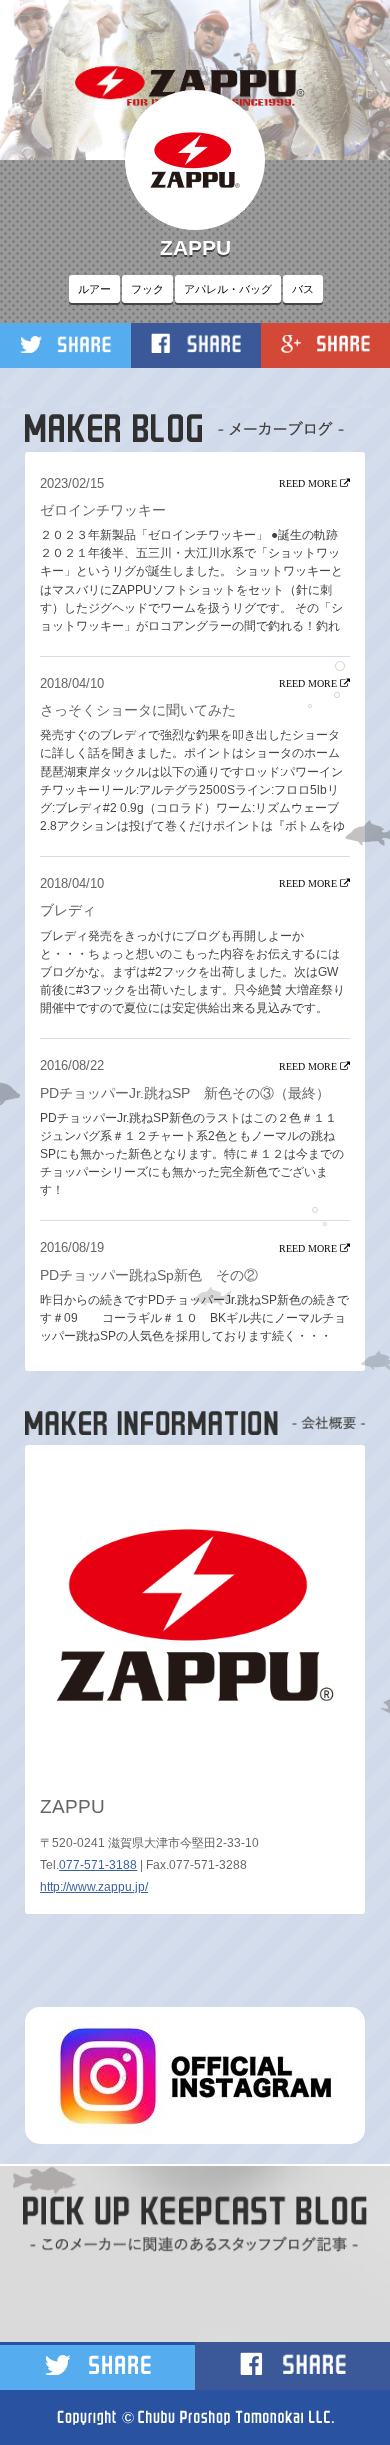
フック (147, 289)
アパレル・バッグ (228, 289)
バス (303, 289)
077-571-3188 (98, 1865)
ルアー (94, 289)
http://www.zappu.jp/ (94, 1887)
